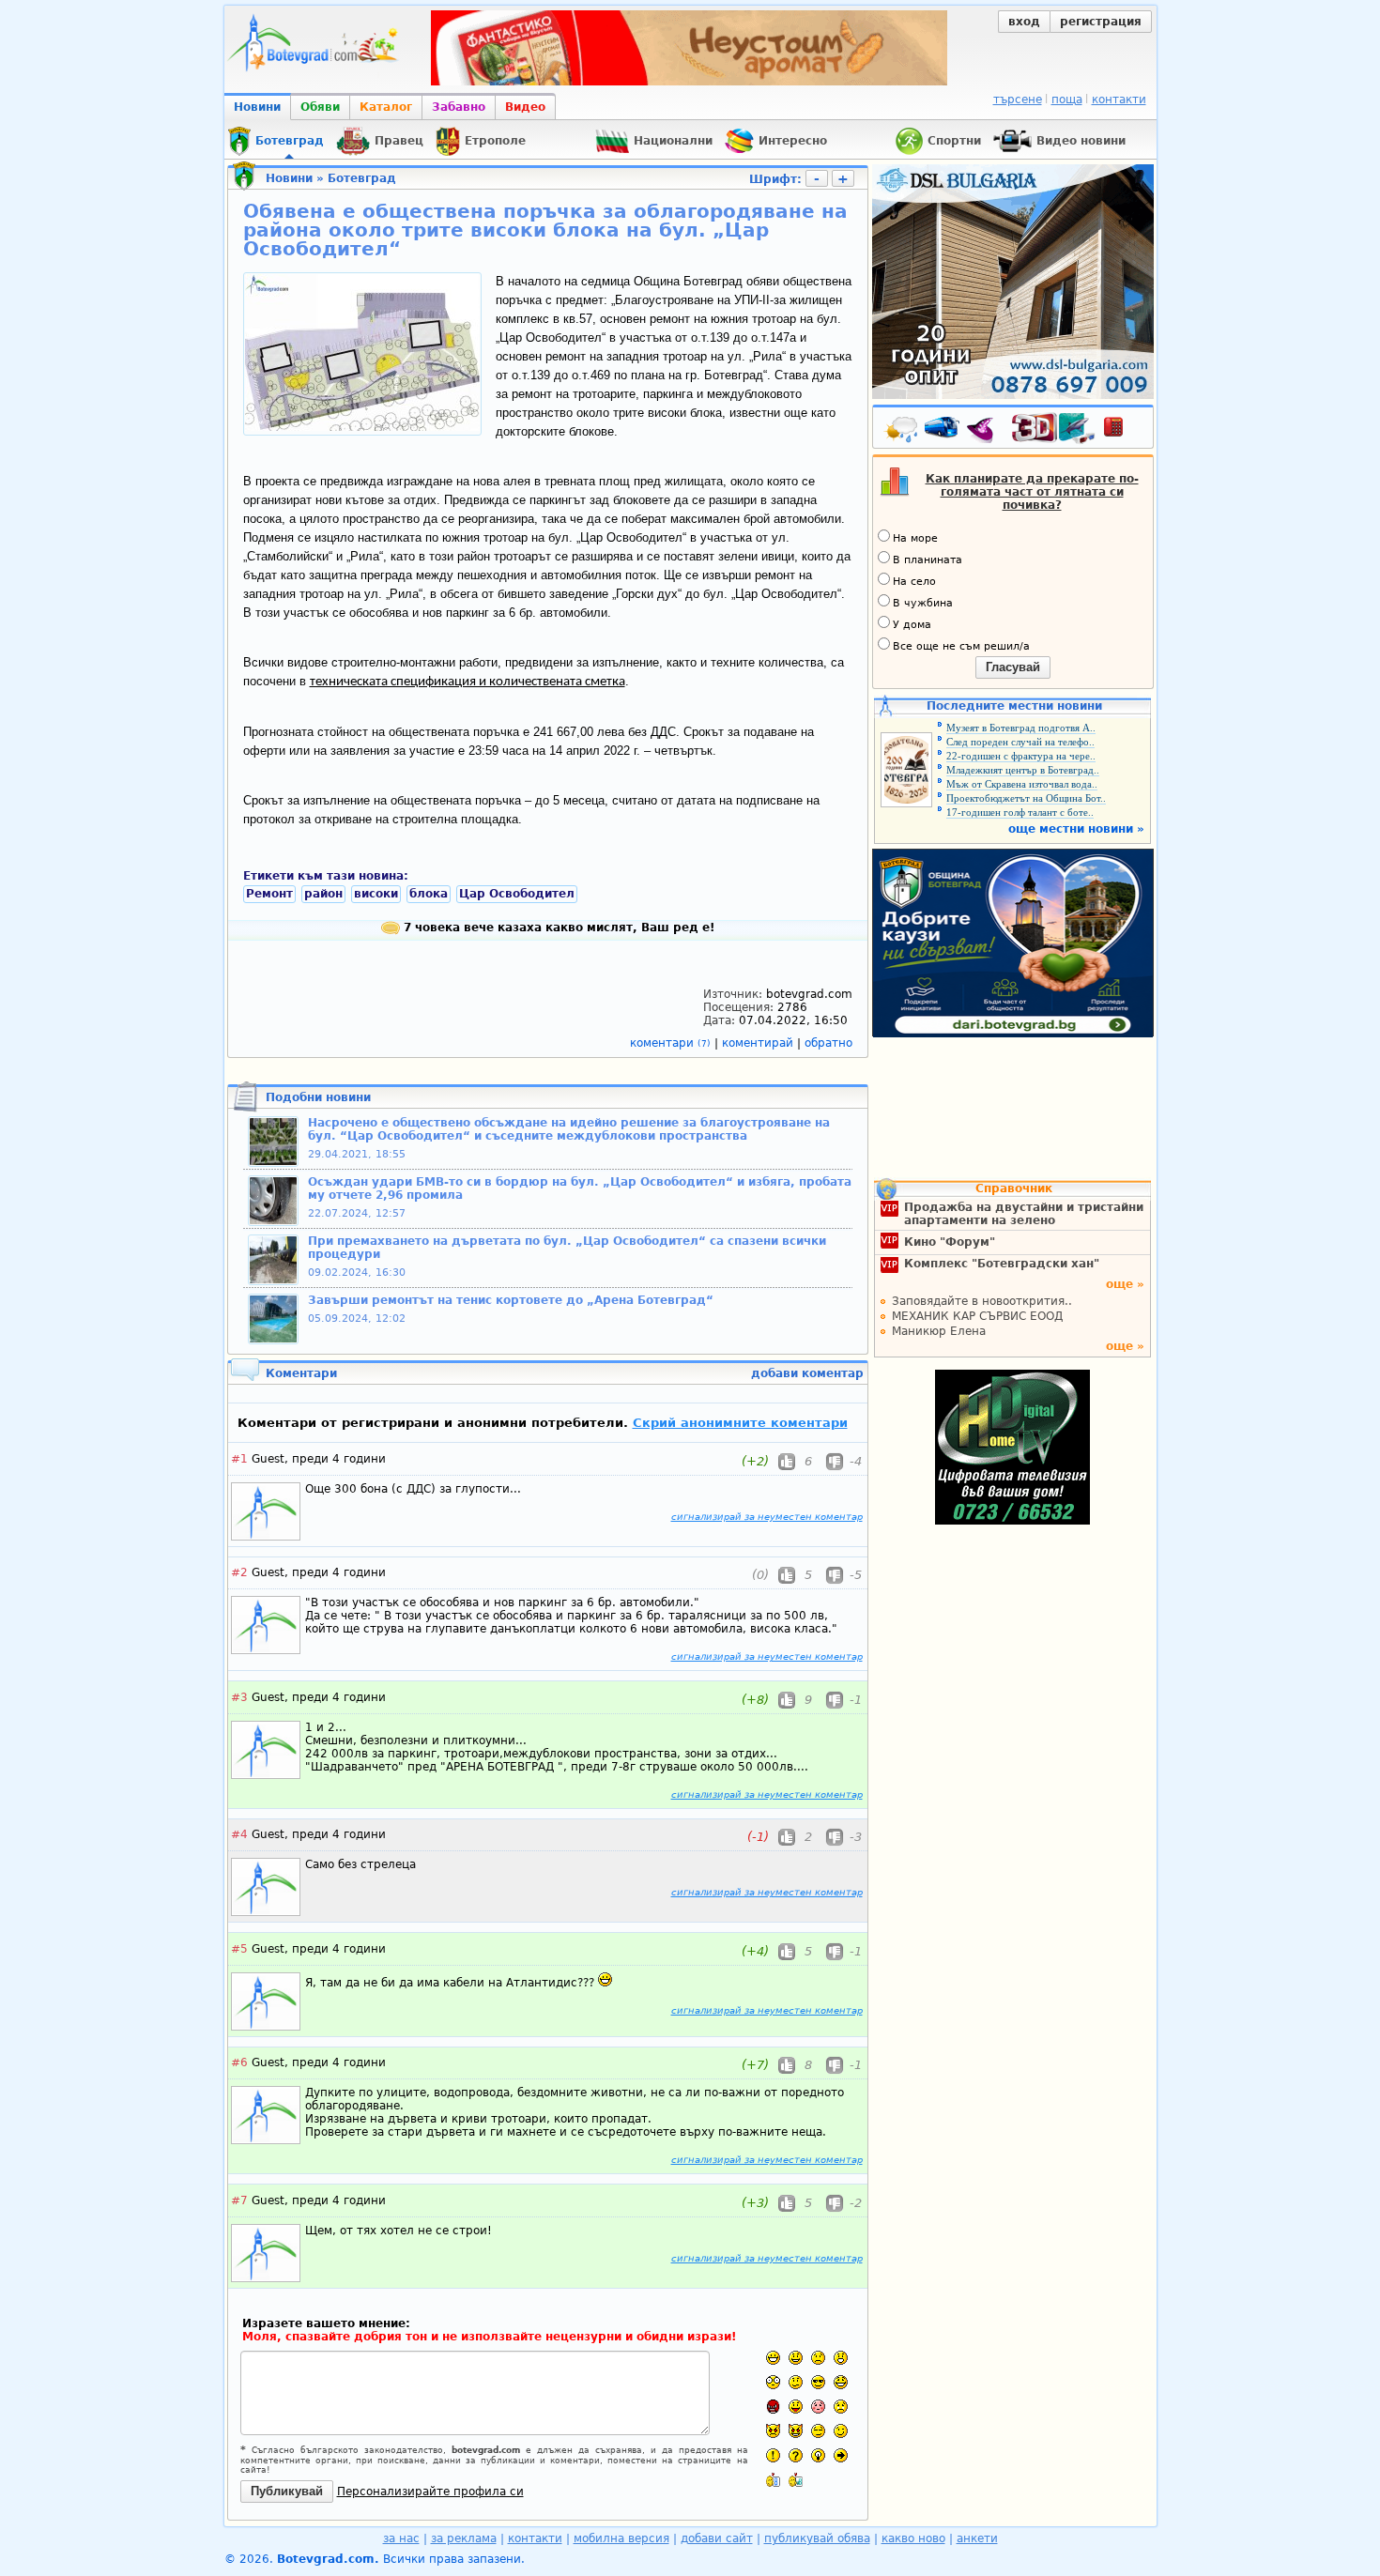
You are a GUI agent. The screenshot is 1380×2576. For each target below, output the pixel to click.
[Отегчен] (818, 2407)
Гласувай (1013, 667)
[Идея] (818, 2455)
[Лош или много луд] (773, 2431)
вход (1024, 22)
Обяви (320, 107)
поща (1067, 100)
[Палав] (796, 2431)
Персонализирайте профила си (430, 2492)
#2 (239, 1572)
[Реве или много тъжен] (841, 2407)
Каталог (386, 107)
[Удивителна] (773, 2455)
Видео (525, 107)
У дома (912, 625)
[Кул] (818, 2382)
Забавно (459, 107)
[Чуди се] (818, 2431)
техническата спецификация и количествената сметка (468, 682)
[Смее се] (841, 2382)
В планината (928, 560)
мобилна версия (621, 2538)
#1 (239, 1459)
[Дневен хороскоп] (985, 431)
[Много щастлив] (773, 2358)
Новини (257, 107)
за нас (401, 2538)
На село (914, 582)
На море (915, 538)
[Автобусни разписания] (943, 431)
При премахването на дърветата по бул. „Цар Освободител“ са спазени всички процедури (567, 1248)
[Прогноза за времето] (902, 431)
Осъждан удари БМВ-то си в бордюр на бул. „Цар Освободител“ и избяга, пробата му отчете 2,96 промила (580, 1188)
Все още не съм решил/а (961, 646)
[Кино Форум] (1054, 429)
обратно (828, 1043)
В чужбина (923, 603)
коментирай (759, 1043)
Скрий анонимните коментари (740, 1423)
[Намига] (841, 2431)
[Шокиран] (773, 2382)
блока (429, 894)
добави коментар (807, 1373)
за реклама (464, 2538)
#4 (239, 1834)
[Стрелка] (841, 2455)
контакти (1119, 100)
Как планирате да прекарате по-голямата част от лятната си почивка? (1032, 492)
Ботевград (362, 178)
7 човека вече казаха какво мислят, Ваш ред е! (557, 928)
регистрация (1101, 22)
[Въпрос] (796, 2455)
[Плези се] (796, 2407)
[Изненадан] (841, 2358)
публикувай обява (817, 2538)
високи (376, 894)
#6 (239, 2062)
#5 (239, 1949)
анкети (977, 2538)
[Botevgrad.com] (773, 2480)
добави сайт (717, 2538)
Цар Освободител (517, 894)
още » (1125, 1284)
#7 (239, 2200)
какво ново (913, 2538)
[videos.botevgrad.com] (796, 2480)
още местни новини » (1076, 829)
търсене (1018, 100)
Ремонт (269, 894)
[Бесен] (773, 2407)
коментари (670, 1043)
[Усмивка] (796, 2358)
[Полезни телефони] (1123, 431)
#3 (239, 1697)
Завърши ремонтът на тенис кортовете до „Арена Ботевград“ (511, 1300)
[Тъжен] (818, 2358)
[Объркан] (796, 2382)
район (323, 894)
